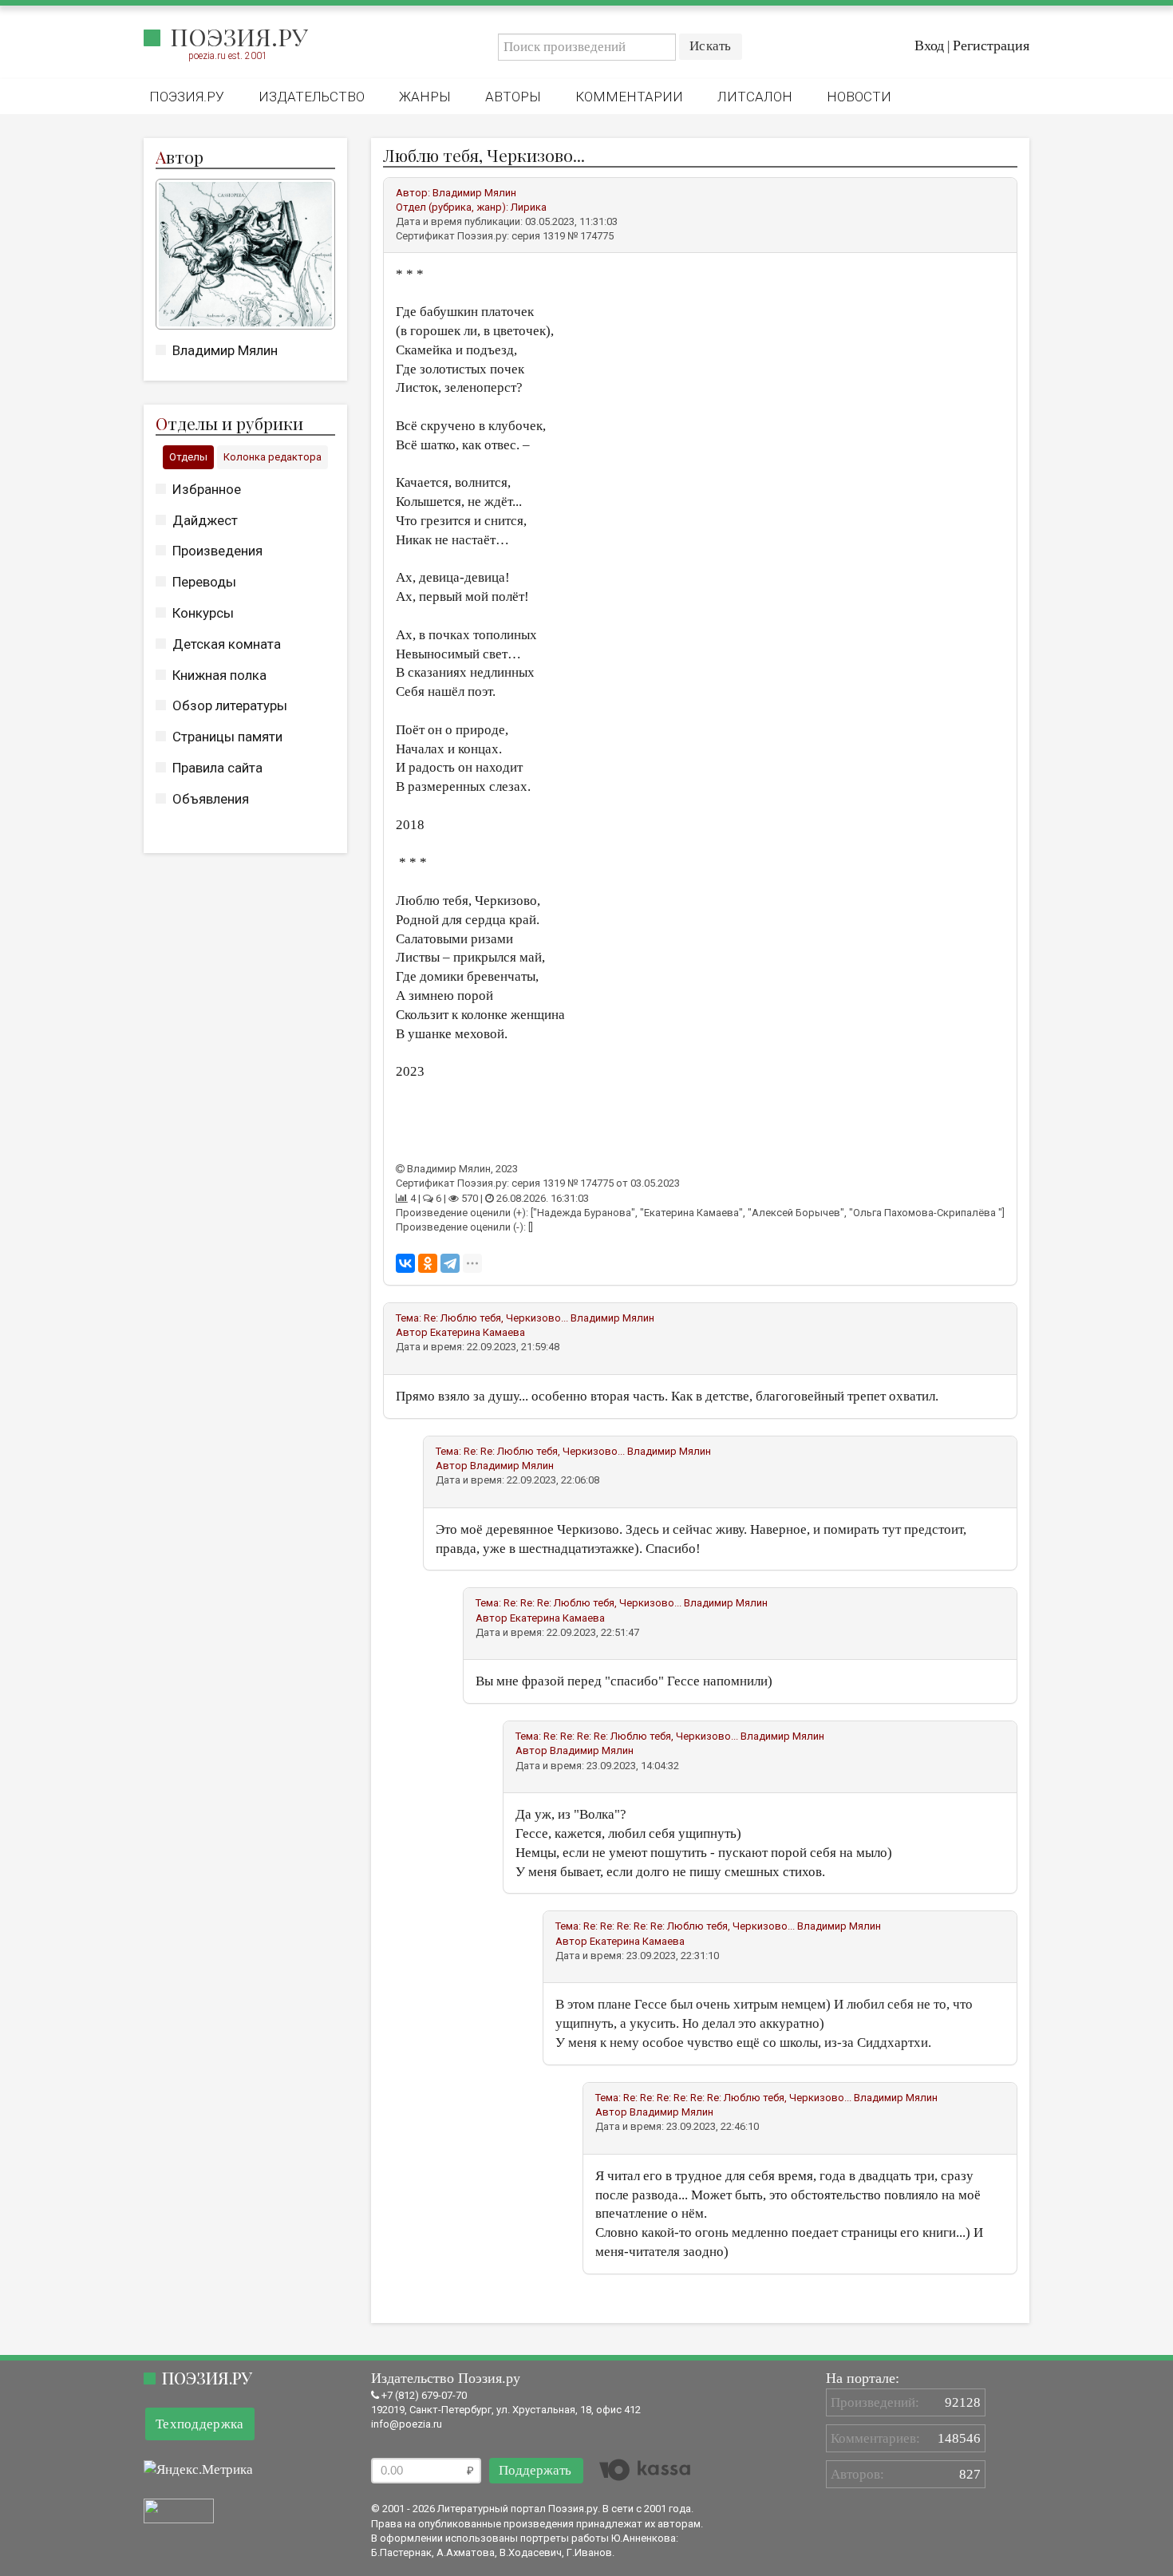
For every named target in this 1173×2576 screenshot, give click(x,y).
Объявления (211, 799)
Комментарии (629, 97)
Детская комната (227, 644)
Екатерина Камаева (478, 1332)
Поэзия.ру (239, 37)
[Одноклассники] (428, 1263)
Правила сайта (217, 768)
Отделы (188, 457)
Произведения (217, 551)
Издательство (312, 97)
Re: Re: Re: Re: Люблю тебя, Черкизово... (641, 1736)
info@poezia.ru (407, 2424)
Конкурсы (203, 613)
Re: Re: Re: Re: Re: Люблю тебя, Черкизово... (689, 1926)
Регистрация (991, 45)
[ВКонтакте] (405, 1263)
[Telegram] (450, 1263)
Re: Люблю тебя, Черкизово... (496, 1318)
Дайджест (205, 520)
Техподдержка (200, 2424)
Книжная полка (219, 675)
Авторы (513, 97)
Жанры (425, 97)
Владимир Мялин (225, 350)
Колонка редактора (273, 457)
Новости (859, 97)
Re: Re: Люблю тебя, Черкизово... (544, 1451)
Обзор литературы (230, 705)
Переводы (204, 582)
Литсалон (755, 97)
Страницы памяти (227, 737)
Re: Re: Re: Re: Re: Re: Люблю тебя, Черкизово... (737, 2098)
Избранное (207, 489)
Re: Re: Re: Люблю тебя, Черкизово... (592, 1603)
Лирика (529, 207)
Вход (929, 45)
